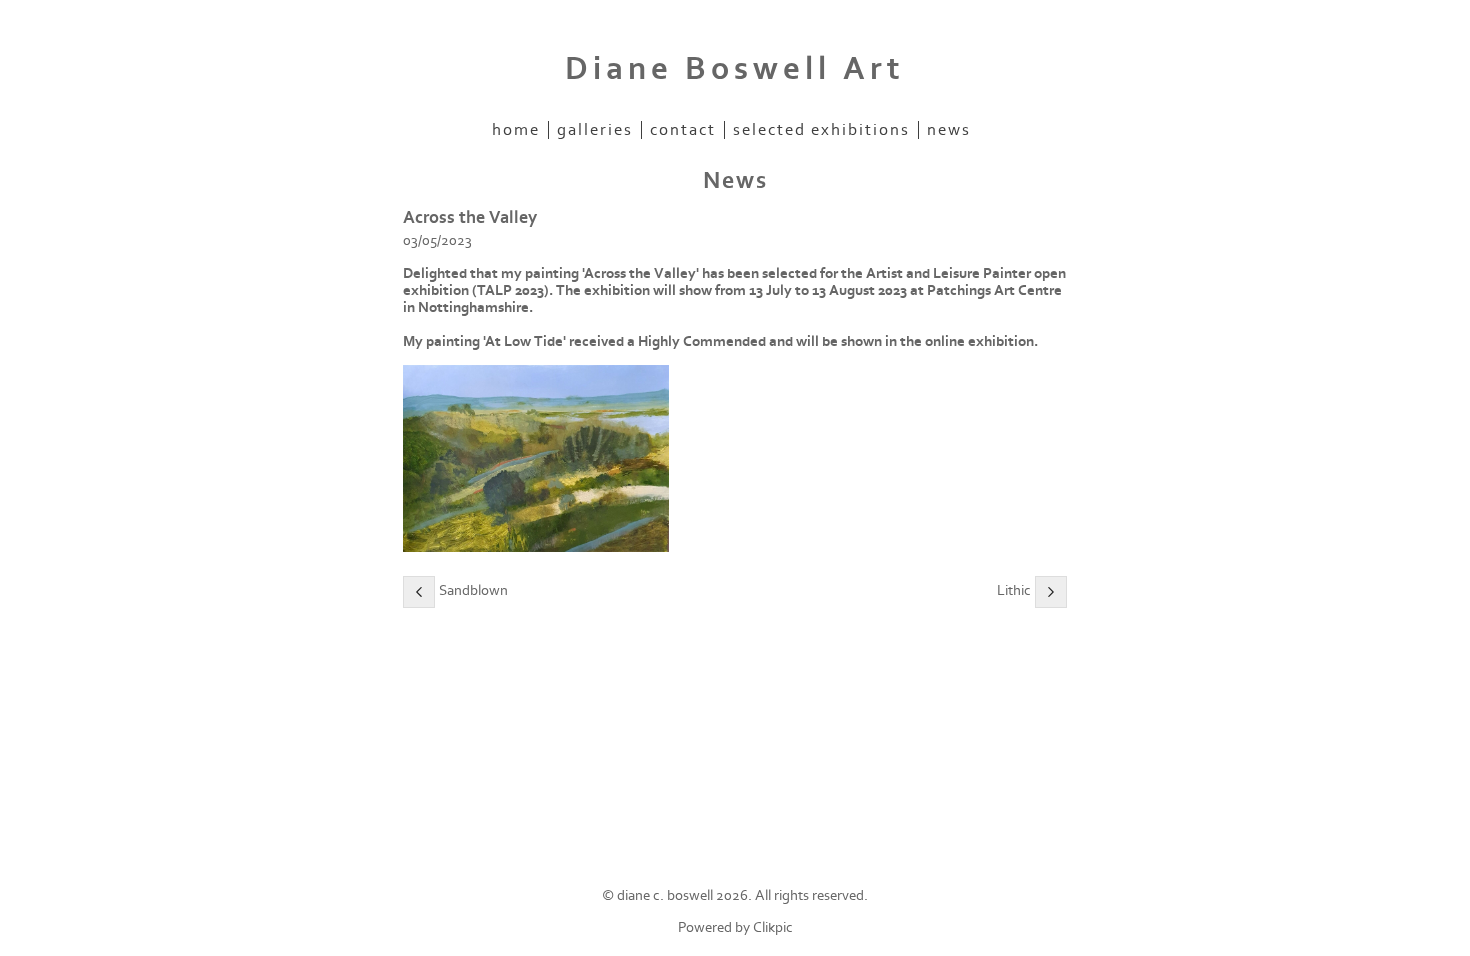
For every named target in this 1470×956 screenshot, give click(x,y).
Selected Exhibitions (821, 130)
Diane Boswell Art (735, 69)
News (949, 130)
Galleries (595, 130)
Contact (683, 130)
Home (516, 130)
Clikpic (773, 927)
